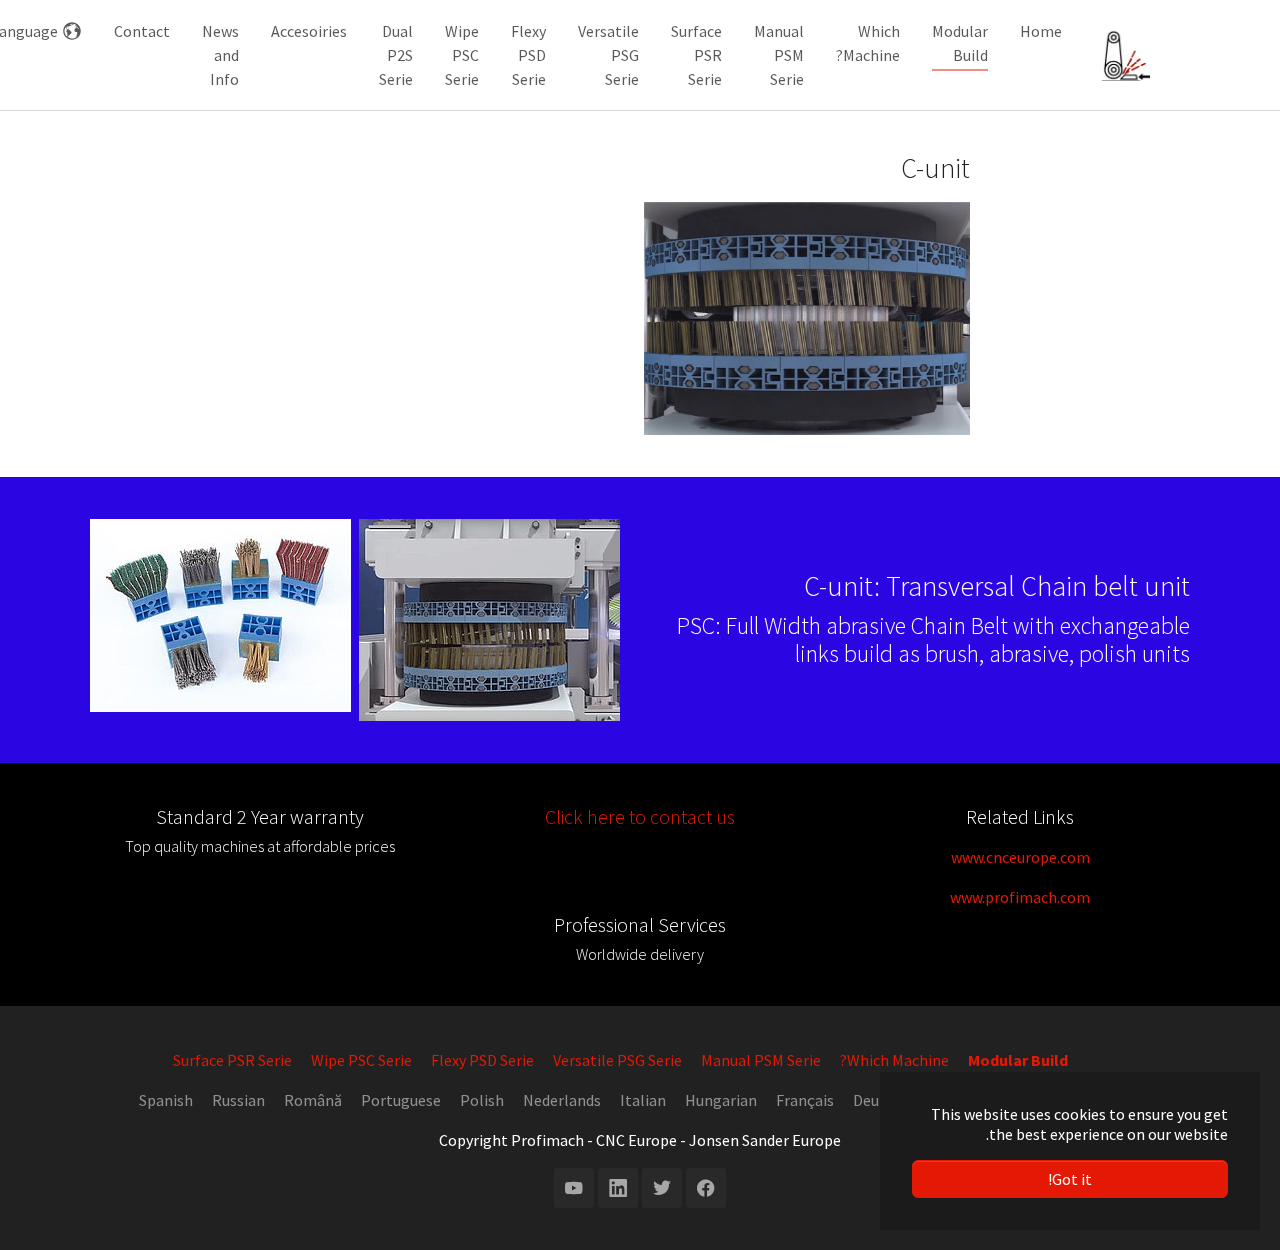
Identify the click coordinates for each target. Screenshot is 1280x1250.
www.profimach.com (1020, 897)
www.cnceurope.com (1020, 857)
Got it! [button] (1070, 1179)
